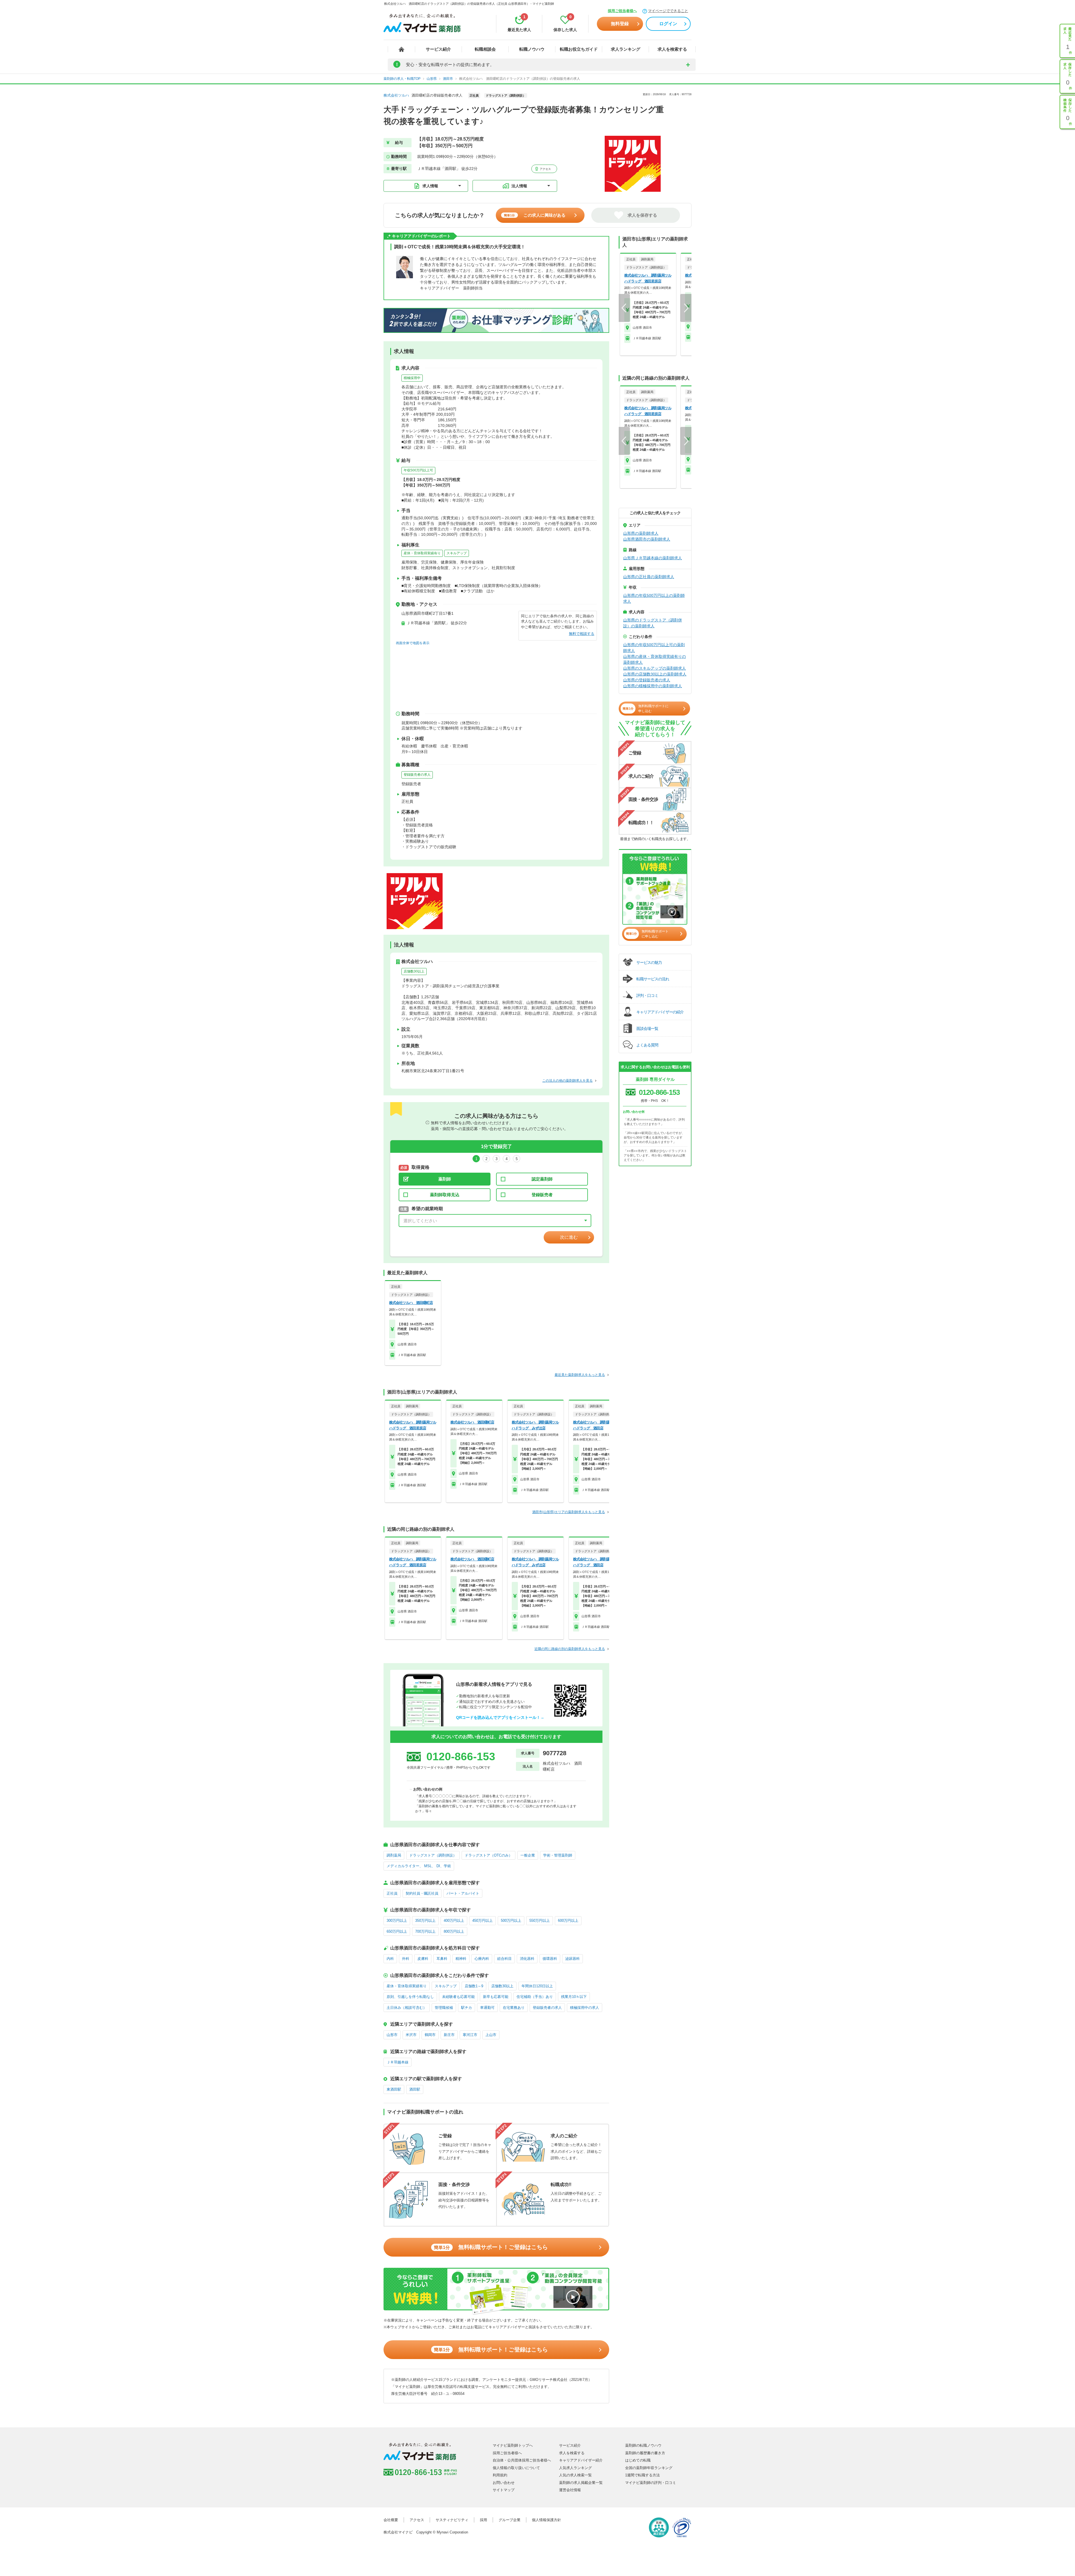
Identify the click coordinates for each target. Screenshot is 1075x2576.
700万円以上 (425, 1931)
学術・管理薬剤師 (558, 1855)
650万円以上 (397, 1931)
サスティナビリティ (452, 2520)
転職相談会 (485, 49)
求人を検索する (672, 49)
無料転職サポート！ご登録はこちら (491, 2247)
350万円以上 (425, 1921)
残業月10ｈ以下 (574, 1997)
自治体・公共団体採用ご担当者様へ (522, 2460)
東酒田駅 (394, 2089)
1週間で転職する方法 (642, 2475)
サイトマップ (504, 2490)
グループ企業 (510, 2520)
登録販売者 (542, 1195)
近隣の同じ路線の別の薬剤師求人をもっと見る (570, 1649)
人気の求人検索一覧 (575, 2475)
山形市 (392, 2035)
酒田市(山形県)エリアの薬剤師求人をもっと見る (569, 1512)
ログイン (668, 24)
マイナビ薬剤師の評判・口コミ (651, 2483)
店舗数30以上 (414, 971)
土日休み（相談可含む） (407, 2008)
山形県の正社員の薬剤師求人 (649, 577)
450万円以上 (482, 1921)
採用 (483, 2520)
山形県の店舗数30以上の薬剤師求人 (655, 674)
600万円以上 (568, 1921)
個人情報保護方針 (546, 2520)
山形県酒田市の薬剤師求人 (647, 539)
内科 (390, 1959)
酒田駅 (415, 2089)
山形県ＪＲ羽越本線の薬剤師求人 (653, 558)
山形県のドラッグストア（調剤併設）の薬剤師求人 (653, 623)
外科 (406, 1959)
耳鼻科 (442, 1959)
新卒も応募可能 (496, 1997)
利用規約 (500, 2475)
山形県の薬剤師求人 (641, 533)
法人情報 (519, 186)
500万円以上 (511, 1921)
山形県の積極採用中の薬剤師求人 (653, 686)
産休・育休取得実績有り (422, 553)
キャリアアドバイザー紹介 (581, 2460)
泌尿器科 (572, 1959)
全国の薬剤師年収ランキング (649, 2468)
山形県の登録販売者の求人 (647, 680)
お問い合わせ (504, 2483)
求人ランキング (626, 49)
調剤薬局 (394, 1855)
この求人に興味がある (535, 215)
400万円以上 (454, 1921)
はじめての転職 (638, 2460)
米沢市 (411, 2035)
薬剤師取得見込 (445, 1195)
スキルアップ (457, 553)
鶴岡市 (430, 2035)
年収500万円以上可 (418, 470)
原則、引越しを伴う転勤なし (410, 1997)
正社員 (392, 1893)
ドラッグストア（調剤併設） (433, 1855)
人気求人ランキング (575, 2468)
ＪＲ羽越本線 (398, 2062)
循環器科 (550, 1959)
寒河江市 (470, 2035)
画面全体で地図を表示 (413, 643)
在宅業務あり (514, 2008)
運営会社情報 (570, 2490)
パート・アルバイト (463, 1893)
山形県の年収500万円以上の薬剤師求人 (654, 598)
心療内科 (482, 1959)
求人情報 (430, 186)
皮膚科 (423, 1959)
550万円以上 (540, 1921)
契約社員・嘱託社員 (422, 1893)
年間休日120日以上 (537, 1986)
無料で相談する (582, 634)
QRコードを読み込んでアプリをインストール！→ (500, 1717)
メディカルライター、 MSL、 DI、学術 (419, 1866)
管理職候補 (444, 2008)
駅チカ (467, 2008)
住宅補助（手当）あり (535, 1997)
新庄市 (449, 2035)
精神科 (461, 1959)
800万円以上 (454, 1931)
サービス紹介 (438, 49)
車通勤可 (487, 2008)
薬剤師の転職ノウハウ (643, 2445)
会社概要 (391, 2520)
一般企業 (528, 1855)
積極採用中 (412, 378)
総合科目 (504, 1959)
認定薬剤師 (542, 1179)
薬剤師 (445, 1179)
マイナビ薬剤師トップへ (513, 2445)
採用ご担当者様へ (622, 11)
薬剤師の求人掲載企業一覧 (581, 2483)
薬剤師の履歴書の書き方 (645, 2453)
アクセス (545, 169)
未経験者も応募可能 (458, 1997)
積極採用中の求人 (585, 2008)
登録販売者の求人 (417, 775)
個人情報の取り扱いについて (516, 2468)
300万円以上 (397, 1921)
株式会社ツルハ (396, 95)
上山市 (491, 2035)
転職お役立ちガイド (579, 49)
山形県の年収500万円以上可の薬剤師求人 (654, 648)
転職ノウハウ (532, 49)
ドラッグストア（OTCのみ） (489, 1855)
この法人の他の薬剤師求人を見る (567, 1081)
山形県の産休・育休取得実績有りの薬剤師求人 (655, 659)
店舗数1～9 (474, 1986)
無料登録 (620, 24)
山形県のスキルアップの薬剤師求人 (655, 668)
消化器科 (527, 1959)
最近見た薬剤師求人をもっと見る (580, 1375)
